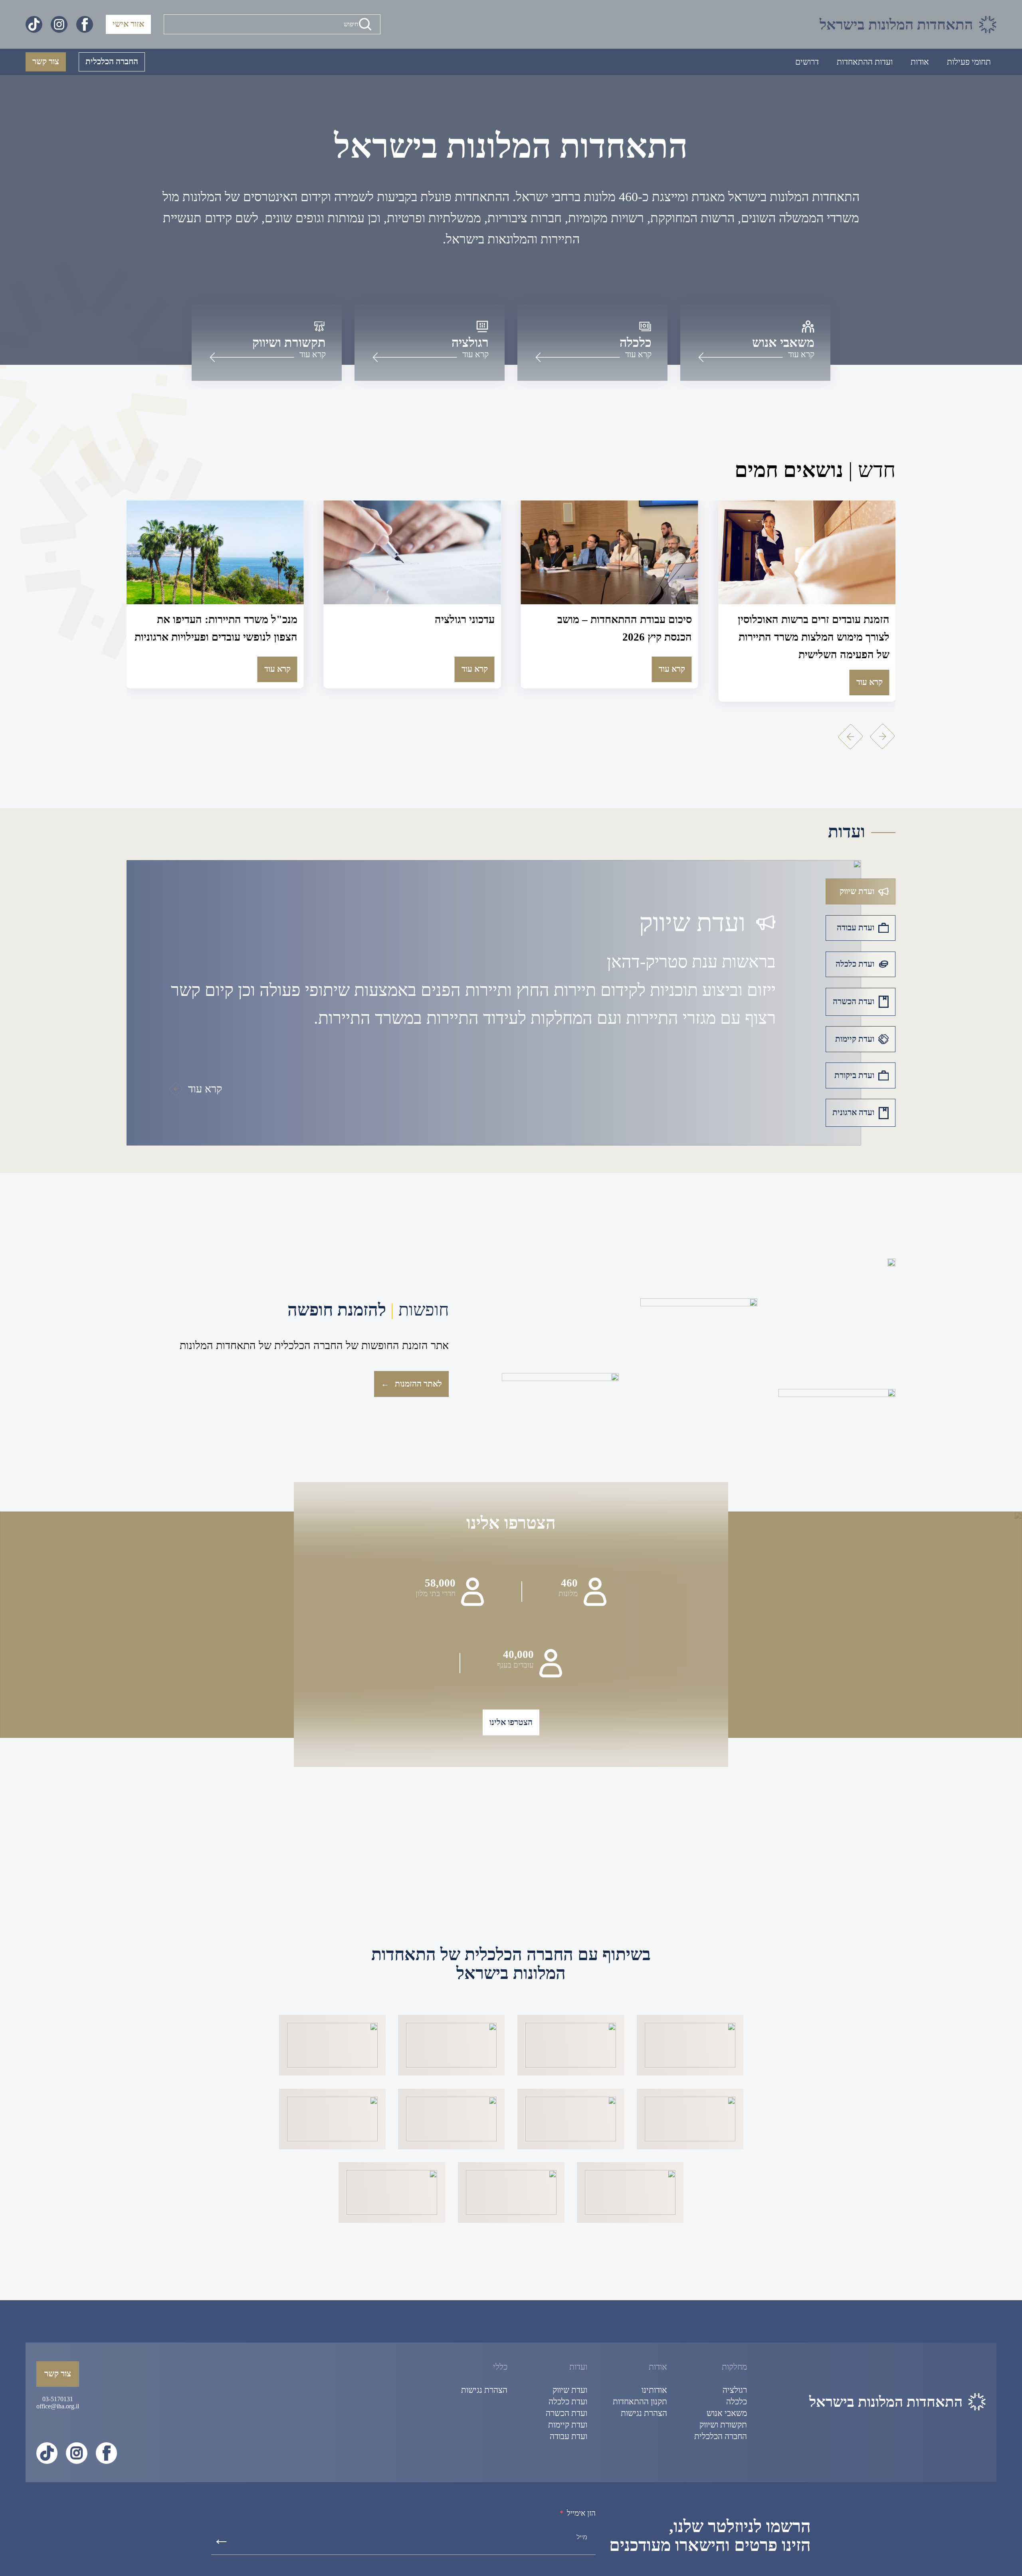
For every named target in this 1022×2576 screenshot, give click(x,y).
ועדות (578, 2367)
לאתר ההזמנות (411, 1384)
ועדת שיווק (570, 2390)
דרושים (807, 62)
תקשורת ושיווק (723, 2425)
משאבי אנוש (727, 2413)
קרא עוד (869, 669)
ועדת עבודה (568, 2436)
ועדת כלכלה (568, 2402)
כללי (500, 2367)
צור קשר (46, 61)
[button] (851, 737)
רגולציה (735, 2390)
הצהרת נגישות (644, 2413)
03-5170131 (58, 2399)
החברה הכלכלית (112, 61)
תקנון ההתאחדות (640, 2402)
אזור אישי (128, 24)
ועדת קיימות (568, 2425)
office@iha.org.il (58, 2406)
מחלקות (734, 2367)
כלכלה (737, 2402)
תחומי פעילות (969, 62)
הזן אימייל (581, 2513)
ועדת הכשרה (566, 2413)
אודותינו (654, 2390)
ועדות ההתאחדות (865, 62)
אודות (920, 62)
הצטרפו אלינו (511, 1722)
